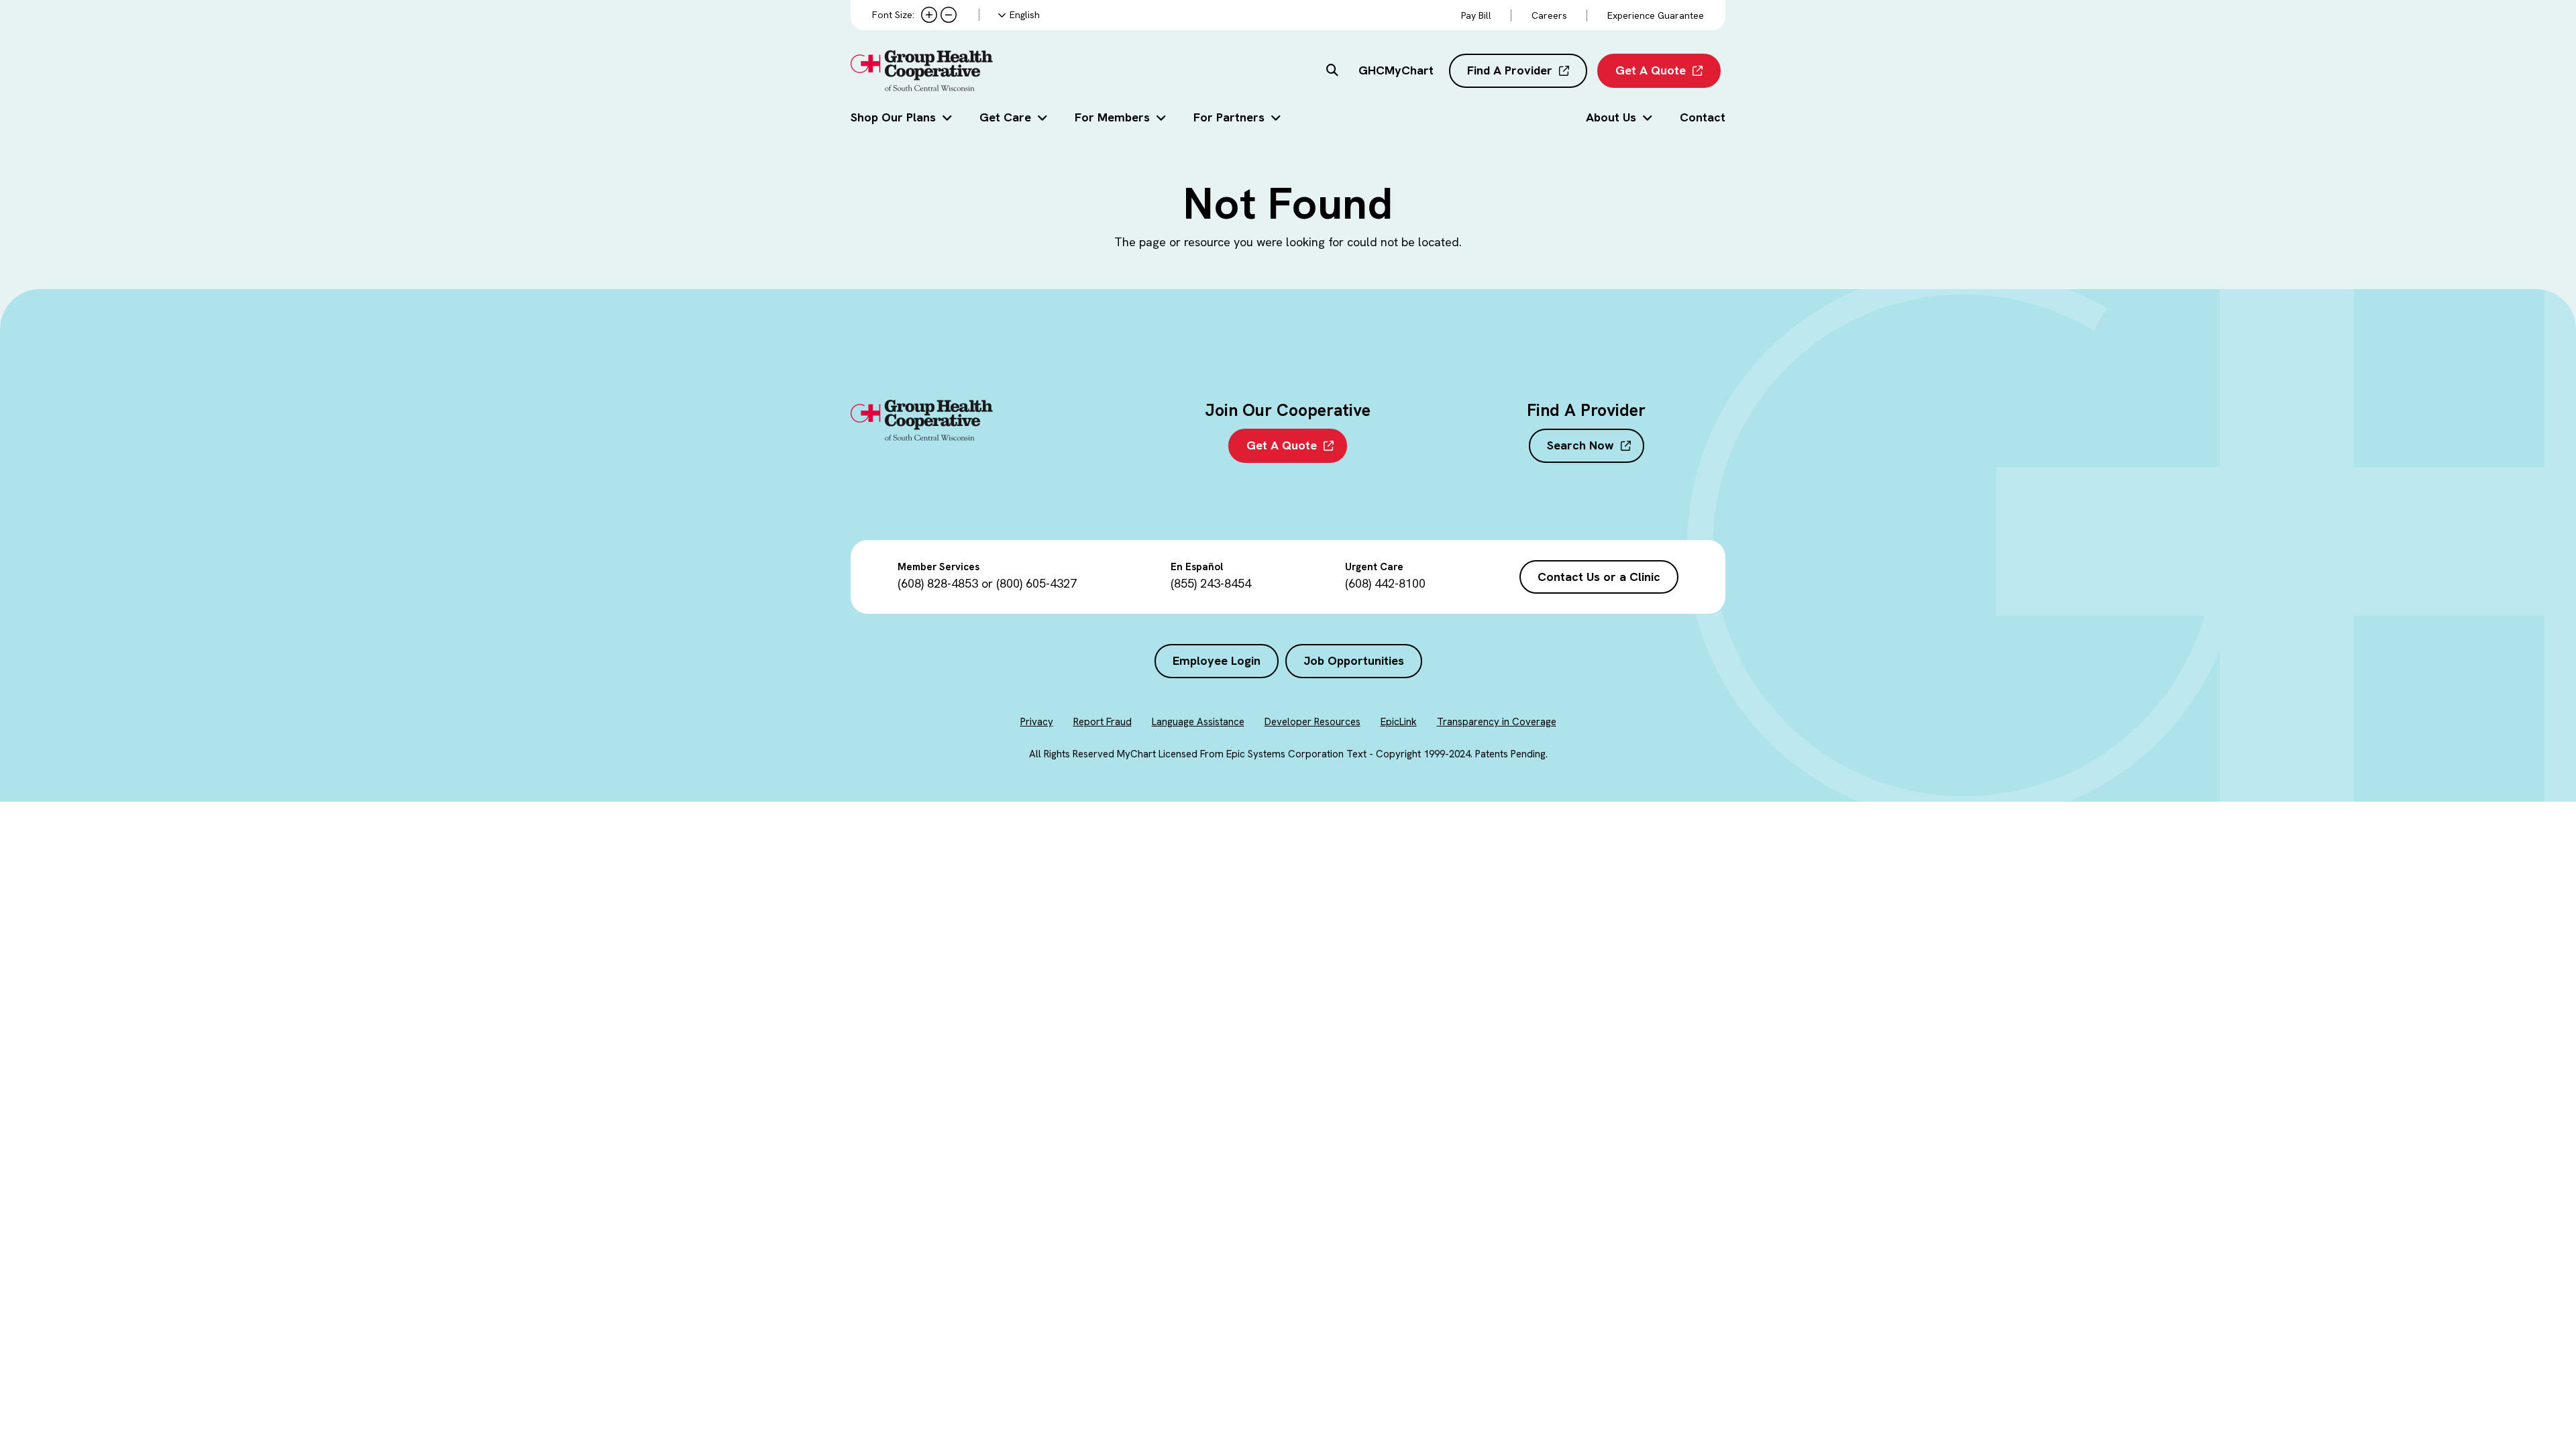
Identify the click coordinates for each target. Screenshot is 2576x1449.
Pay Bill (1476, 15)
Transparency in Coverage (1497, 722)
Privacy (1037, 722)
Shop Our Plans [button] (893, 117)
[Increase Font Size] (929, 15)
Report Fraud (1103, 722)
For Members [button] (1112, 117)
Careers (1549, 15)
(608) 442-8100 (1385, 583)
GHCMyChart (1396, 70)
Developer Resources (1312, 722)
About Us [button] (1611, 117)
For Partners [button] (1229, 117)
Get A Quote (1651, 70)
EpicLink (1399, 722)
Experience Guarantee (1656, 15)
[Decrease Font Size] (949, 15)
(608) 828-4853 (938, 583)
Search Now (1580, 445)
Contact (1703, 117)
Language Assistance (1198, 722)
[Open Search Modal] (1332, 71)
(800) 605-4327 (1036, 583)
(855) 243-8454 (1211, 583)
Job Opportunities (1354, 660)
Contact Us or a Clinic (1599, 577)
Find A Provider (1510, 70)
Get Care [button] (1005, 117)
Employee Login (1217, 660)
